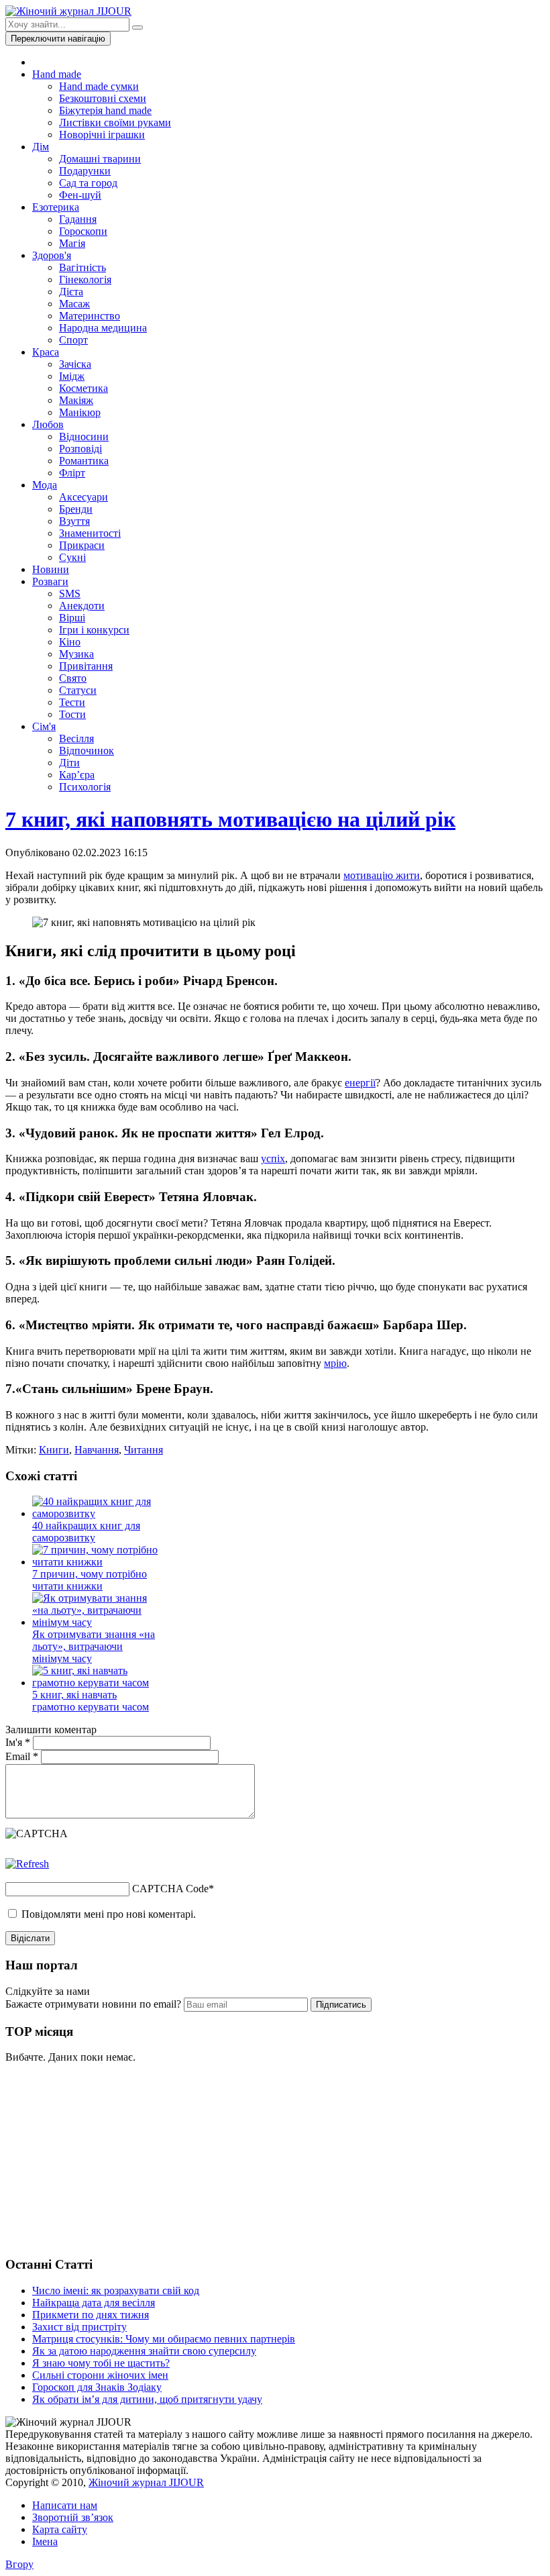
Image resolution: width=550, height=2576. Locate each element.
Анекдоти (82, 606)
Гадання (78, 219)
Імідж (72, 376)
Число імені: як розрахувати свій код (116, 2290)
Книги (54, 1450)
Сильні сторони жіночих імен (100, 2375)
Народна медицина (103, 328)
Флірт (72, 473)
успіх (273, 1158)
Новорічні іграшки (102, 135)
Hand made (57, 74)
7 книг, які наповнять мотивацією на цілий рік (230, 819)
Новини (51, 569)
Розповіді (80, 449)
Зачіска (75, 364)
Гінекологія (85, 279)
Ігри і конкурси (94, 630)
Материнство (90, 316)
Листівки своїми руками (115, 122)
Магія (72, 243)
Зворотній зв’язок (73, 2517)
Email (22, 1756)
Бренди (76, 509)
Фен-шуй (80, 195)
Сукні (72, 557)
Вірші (72, 618)
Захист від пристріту (79, 2327)
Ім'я (18, 1742)
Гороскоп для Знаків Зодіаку (97, 2387)
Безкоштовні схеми (103, 98)
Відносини (84, 436)
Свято (73, 678)
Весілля (76, 738)
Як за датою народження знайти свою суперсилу (144, 2351)
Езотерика (56, 207)
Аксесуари (84, 497)
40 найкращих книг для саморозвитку (86, 1532)
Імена (45, 2541)
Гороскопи (83, 231)
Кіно (70, 642)
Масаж (74, 304)
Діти (69, 763)
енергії (360, 1083)
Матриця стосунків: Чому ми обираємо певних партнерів (164, 2339)
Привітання (86, 666)
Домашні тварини (100, 159)
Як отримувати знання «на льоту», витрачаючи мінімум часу (94, 1646)
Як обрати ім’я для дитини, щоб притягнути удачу (147, 2399)
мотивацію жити (382, 875)
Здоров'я (52, 255)
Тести (72, 702)
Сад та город (88, 183)
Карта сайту (60, 2529)
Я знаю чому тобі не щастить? (101, 2363)
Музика (76, 654)
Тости (72, 714)
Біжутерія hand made (105, 110)
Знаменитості (90, 533)
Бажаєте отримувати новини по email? (93, 2004)
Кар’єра (77, 775)
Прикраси (82, 545)
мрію (335, 1363)
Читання (144, 1450)
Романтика (84, 461)
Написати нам (65, 2505)
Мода (45, 485)
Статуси (78, 690)
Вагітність (82, 267)
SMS (70, 594)
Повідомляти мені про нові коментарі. (109, 1914)
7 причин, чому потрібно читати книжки (90, 1580)
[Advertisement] (106, 2158)
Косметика (84, 388)
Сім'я (44, 726)
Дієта (71, 292)
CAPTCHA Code (170, 1889)
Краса (46, 352)
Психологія (85, 787)
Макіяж (76, 400)
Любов (48, 424)
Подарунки (85, 171)
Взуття (74, 521)
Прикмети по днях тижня (91, 2315)
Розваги (50, 581)
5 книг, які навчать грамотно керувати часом (91, 1701)
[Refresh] (27, 1864)
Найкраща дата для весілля (94, 2303)
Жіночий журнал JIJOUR (146, 2482)
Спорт (73, 340)
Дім (41, 147)
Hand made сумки (99, 86)
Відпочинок (87, 751)
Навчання (97, 1450)
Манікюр (80, 412)
